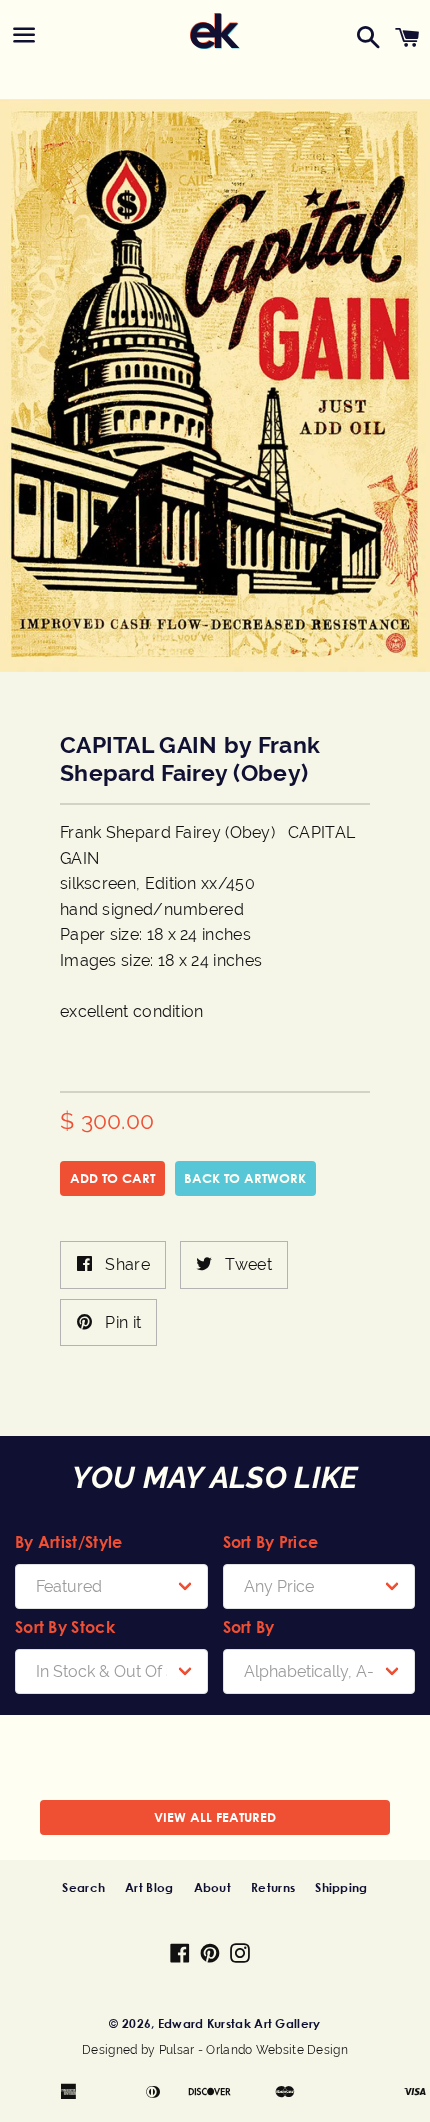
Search (83, 1887)
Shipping (341, 1887)
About (213, 1887)
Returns (273, 1887)
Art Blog (149, 1887)
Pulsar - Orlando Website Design (253, 2050)
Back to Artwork (245, 1178)
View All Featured (215, 1817)
